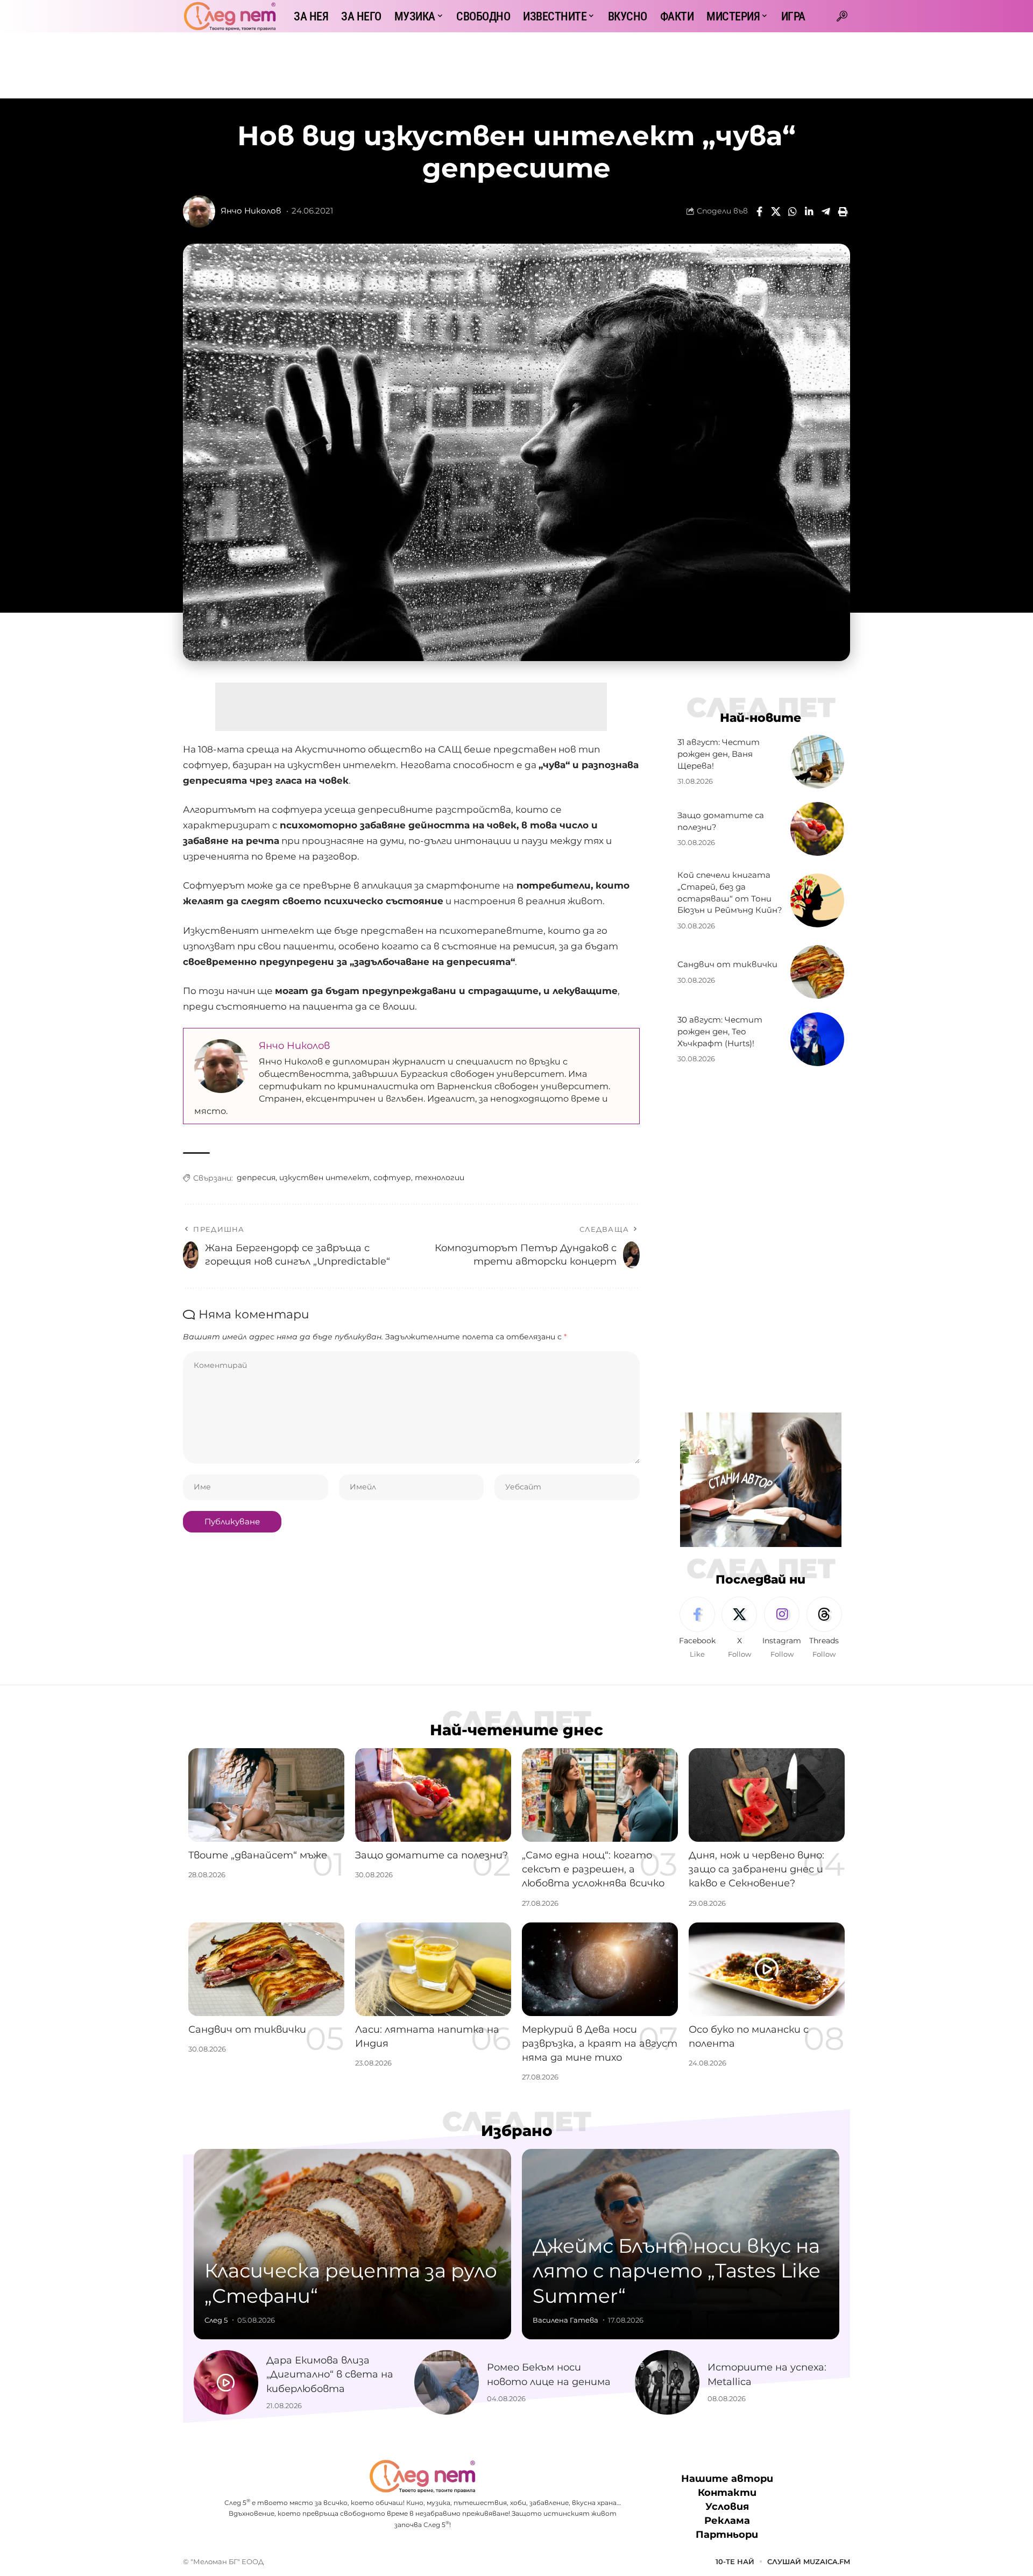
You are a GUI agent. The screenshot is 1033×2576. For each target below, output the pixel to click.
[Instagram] (782, 1628)
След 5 (216, 2320)
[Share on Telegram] (826, 211)
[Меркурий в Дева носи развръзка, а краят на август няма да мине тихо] (600, 1969)
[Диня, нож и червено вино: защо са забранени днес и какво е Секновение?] (767, 1795)
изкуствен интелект (324, 1177)
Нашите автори (727, 2479)
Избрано (517, 2131)
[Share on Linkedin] (809, 211)
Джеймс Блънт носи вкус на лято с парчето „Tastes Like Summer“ (677, 2271)
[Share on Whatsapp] (793, 211)
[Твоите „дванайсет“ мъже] (266, 1795)
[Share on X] (776, 211)
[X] (739, 1628)
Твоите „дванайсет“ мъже (258, 1855)
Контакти (727, 2493)
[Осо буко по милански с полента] (767, 1969)
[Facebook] (697, 1628)
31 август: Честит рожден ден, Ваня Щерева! (719, 754)
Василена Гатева (565, 2320)
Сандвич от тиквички (727, 964)
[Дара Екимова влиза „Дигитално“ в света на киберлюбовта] (226, 2382)
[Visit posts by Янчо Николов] (199, 211)
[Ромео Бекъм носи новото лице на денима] (447, 2382)
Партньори (727, 2535)
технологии (440, 1177)
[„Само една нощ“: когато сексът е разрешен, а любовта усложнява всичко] (600, 1795)
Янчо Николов (251, 211)
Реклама (727, 2521)
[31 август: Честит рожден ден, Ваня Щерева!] (817, 762)
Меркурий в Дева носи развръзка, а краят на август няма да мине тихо (600, 2043)
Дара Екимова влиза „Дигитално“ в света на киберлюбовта (330, 2374)
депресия (256, 1177)
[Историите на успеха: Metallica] (667, 2382)
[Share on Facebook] (759, 211)
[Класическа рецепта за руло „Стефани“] (352, 2244)
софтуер (392, 1177)
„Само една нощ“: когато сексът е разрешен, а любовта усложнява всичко (593, 1869)
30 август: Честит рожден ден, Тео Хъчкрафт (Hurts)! (720, 1031)
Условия (727, 2507)
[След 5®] (230, 16)
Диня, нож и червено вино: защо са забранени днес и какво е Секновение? (756, 1869)
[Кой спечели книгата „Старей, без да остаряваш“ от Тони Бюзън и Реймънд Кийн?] (817, 900)
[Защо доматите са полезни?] (817, 829)
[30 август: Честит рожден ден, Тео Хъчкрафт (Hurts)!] (817, 1039)
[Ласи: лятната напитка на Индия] (433, 1969)
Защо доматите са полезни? (431, 1855)
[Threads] (824, 1628)
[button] (842, 16)
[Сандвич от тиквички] (817, 972)
